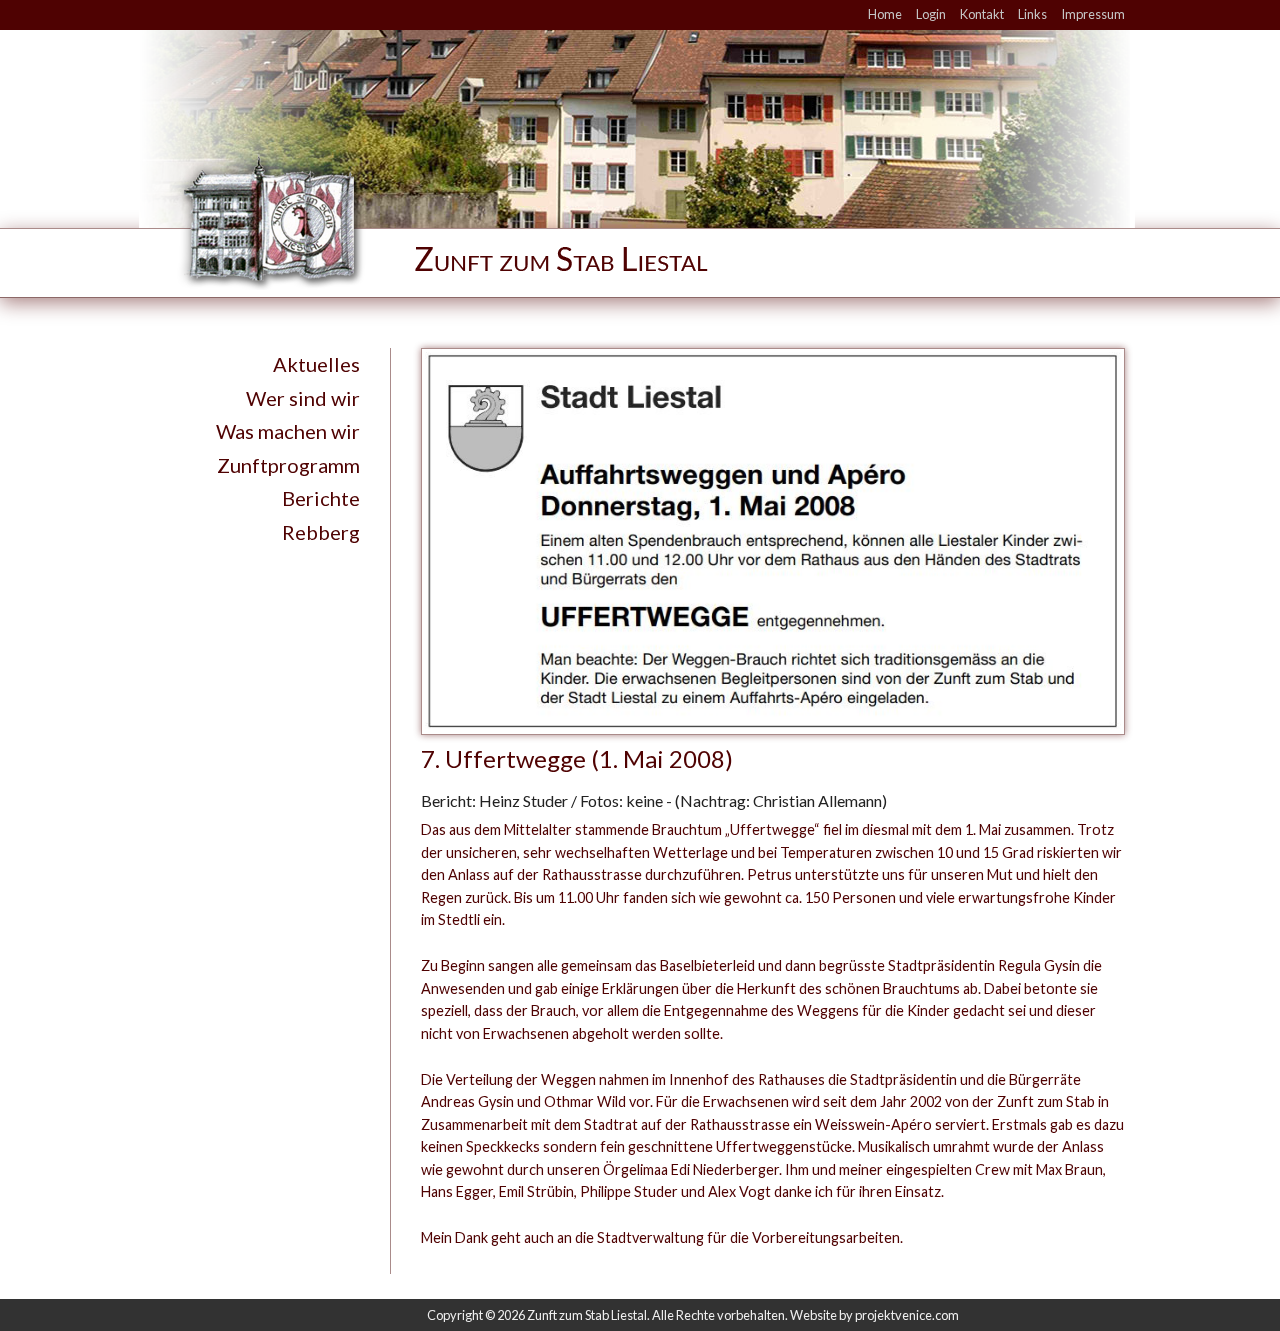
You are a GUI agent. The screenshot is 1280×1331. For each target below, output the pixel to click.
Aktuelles (316, 364)
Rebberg (321, 532)
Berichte (321, 498)
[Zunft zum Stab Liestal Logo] (491, 221)
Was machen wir (288, 431)
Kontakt (982, 14)
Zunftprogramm (288, 465)
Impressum (1093, 14)
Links (1032, 14)
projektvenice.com (907, 1315)
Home (885, 14)
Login (931, 14)
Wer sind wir (303, 398)
